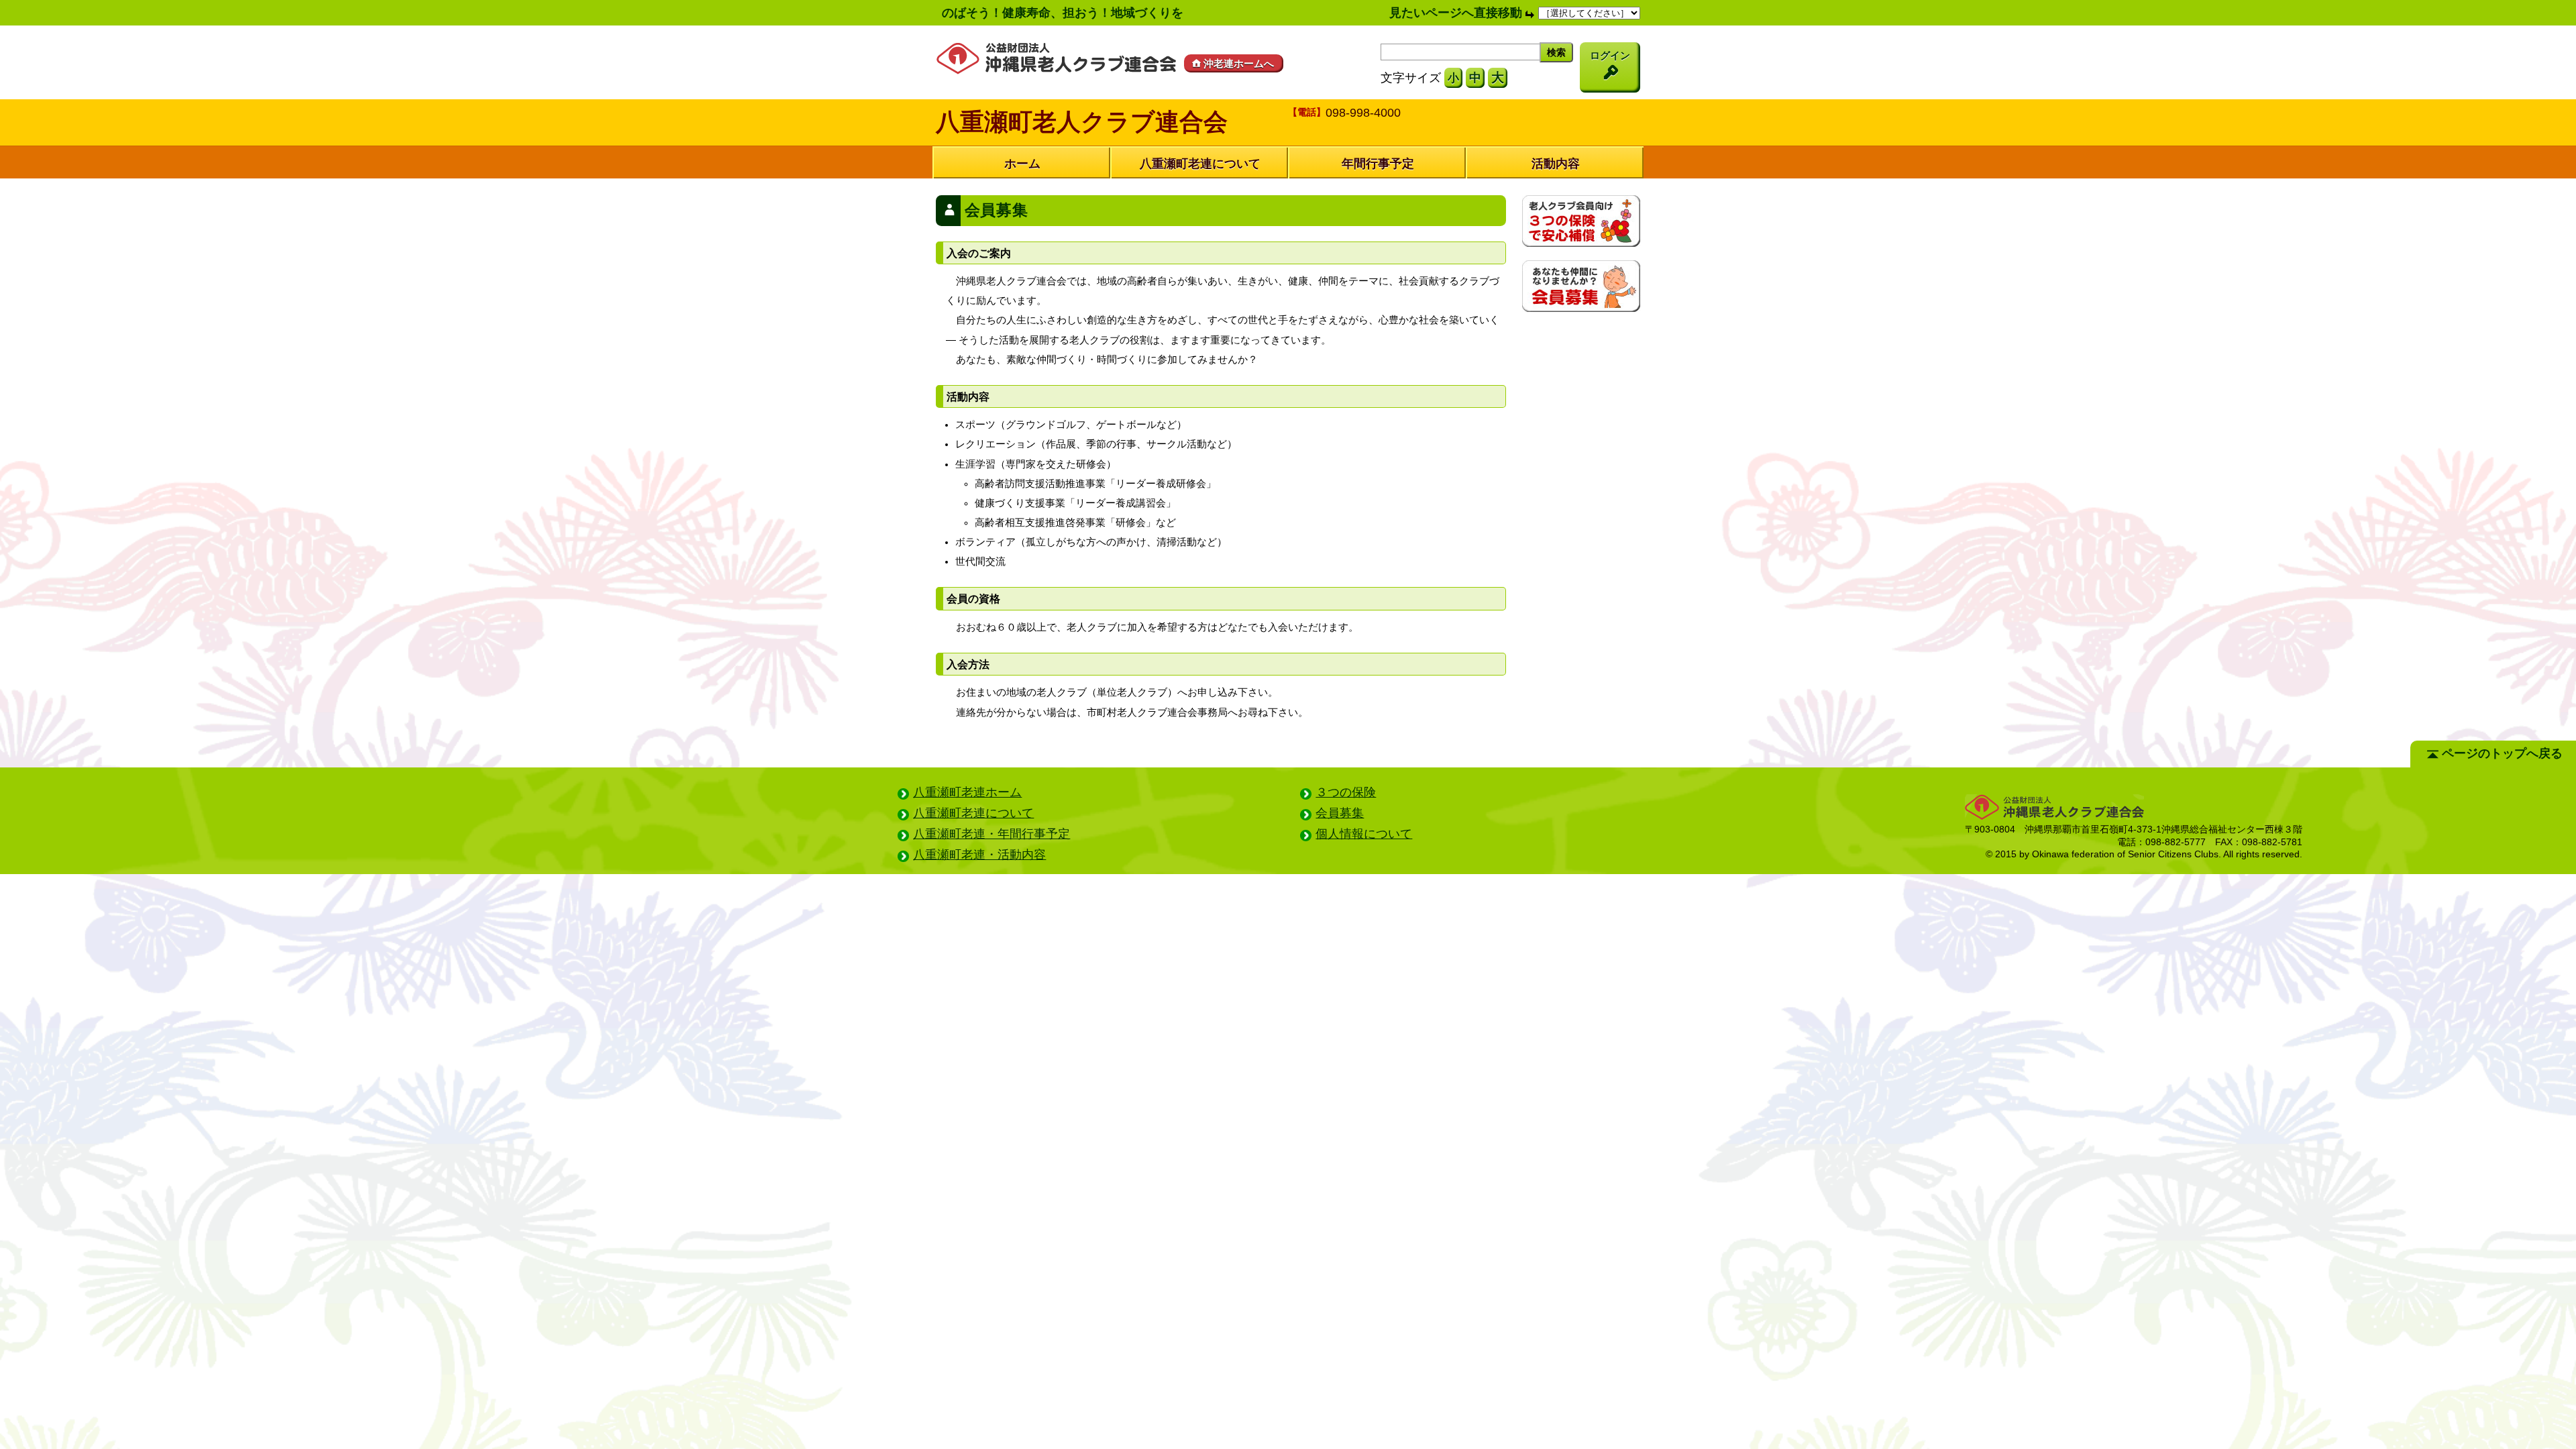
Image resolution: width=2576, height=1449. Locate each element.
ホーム (1022, 164)
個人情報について (1364, 834)
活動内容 (1556, 164)
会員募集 (1340, 813)
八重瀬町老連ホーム (967, 792)
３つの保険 (1346, 792)
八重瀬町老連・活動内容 (979, 855)
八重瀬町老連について (1200, 164)
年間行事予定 (1378, 164)
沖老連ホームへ (1239, 63)
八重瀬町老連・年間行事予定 (991, 834)
